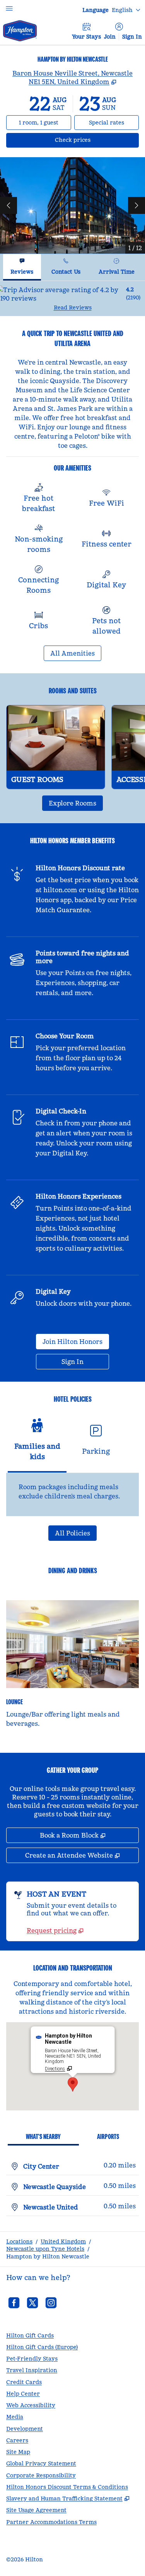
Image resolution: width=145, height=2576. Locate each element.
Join (110, 37)
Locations (19, 2241)
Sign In (132, 37)
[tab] (22, 267)
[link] (55, 1930)
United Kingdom (63, 2241)
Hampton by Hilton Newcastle (48, 2257)
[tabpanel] (72, 298)
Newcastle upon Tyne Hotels (45, 2249)
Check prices (93, 140)
